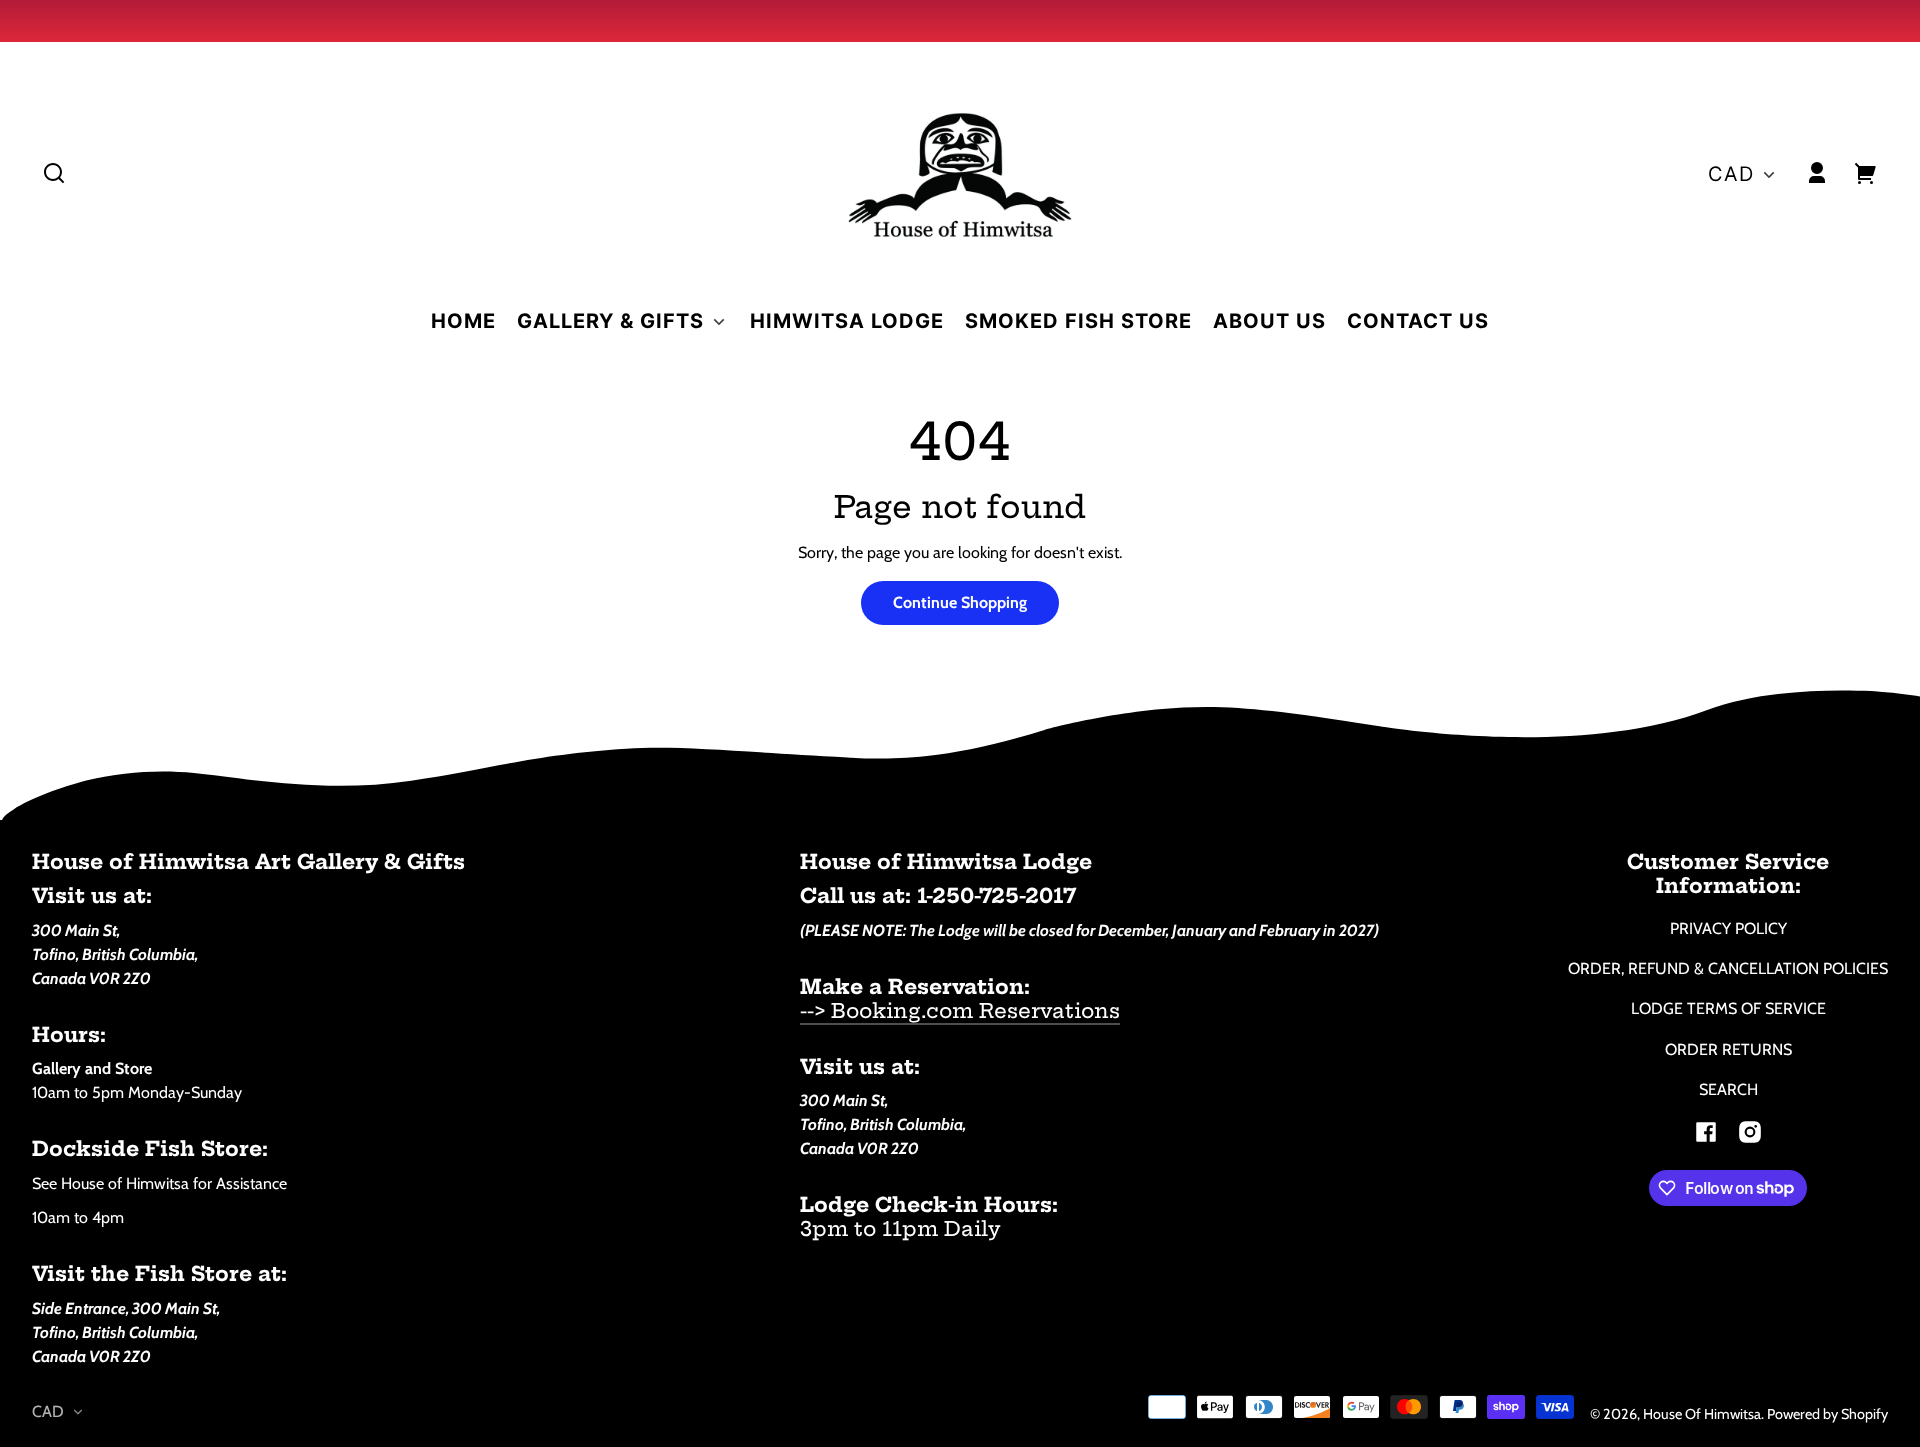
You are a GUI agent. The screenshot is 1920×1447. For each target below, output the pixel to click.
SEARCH (1728, 1089)
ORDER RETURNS (1728, 1049)
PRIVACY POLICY (1728, 928)
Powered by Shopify (1827, 1414)
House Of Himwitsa (1702, 1414)
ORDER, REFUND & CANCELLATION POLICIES (1728, 968)
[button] (54, 173)
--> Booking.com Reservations (960, 1010)
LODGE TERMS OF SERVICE (1728, 1008)
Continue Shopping (960, 602)
